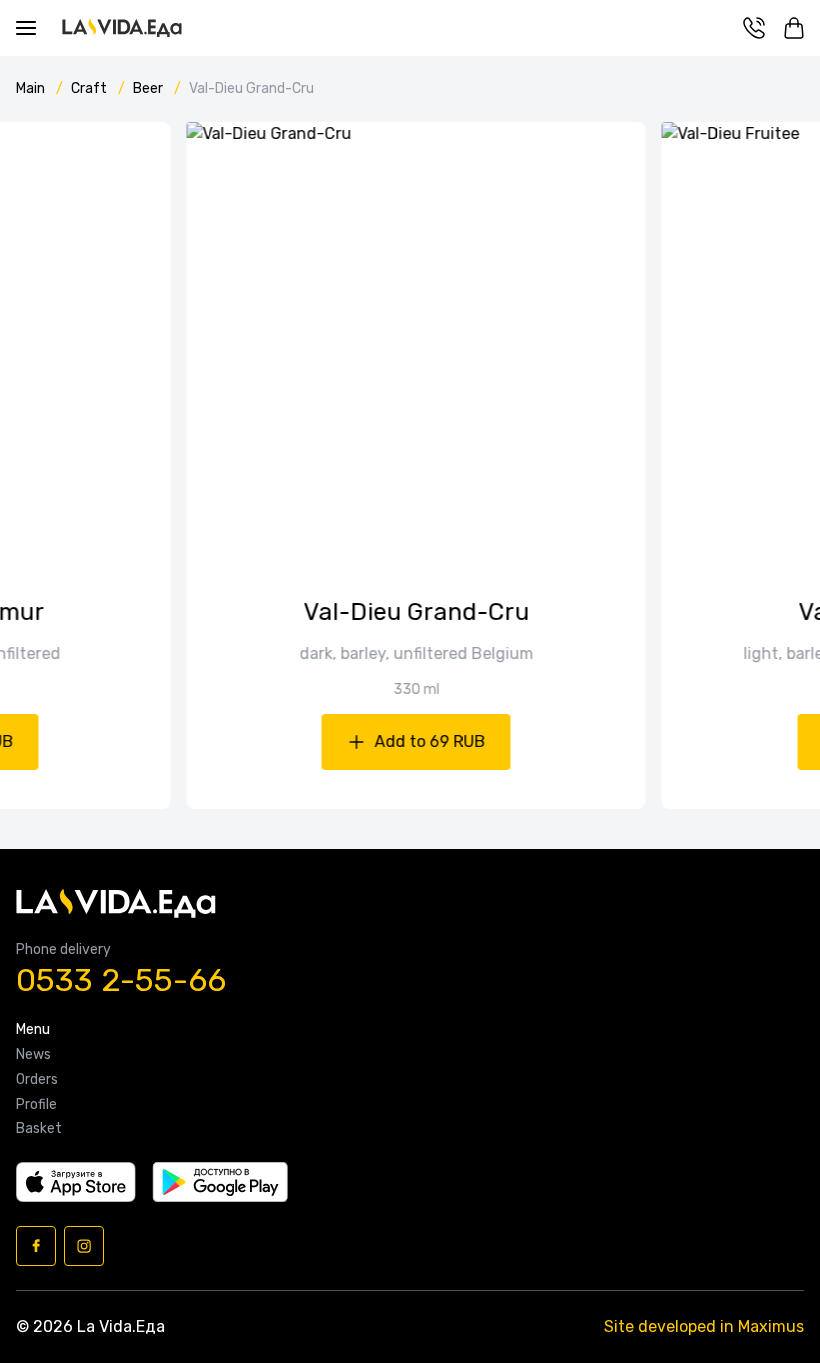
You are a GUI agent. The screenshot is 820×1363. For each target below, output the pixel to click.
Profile (36, 1105)
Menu (33, 1030)
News (33, 1055)
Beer (149, 88)
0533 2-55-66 (121, 980)
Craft (90, 88)
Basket (39, 1129)
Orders (37, 1080)
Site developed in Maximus (704, 1326)
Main (32, 88)
